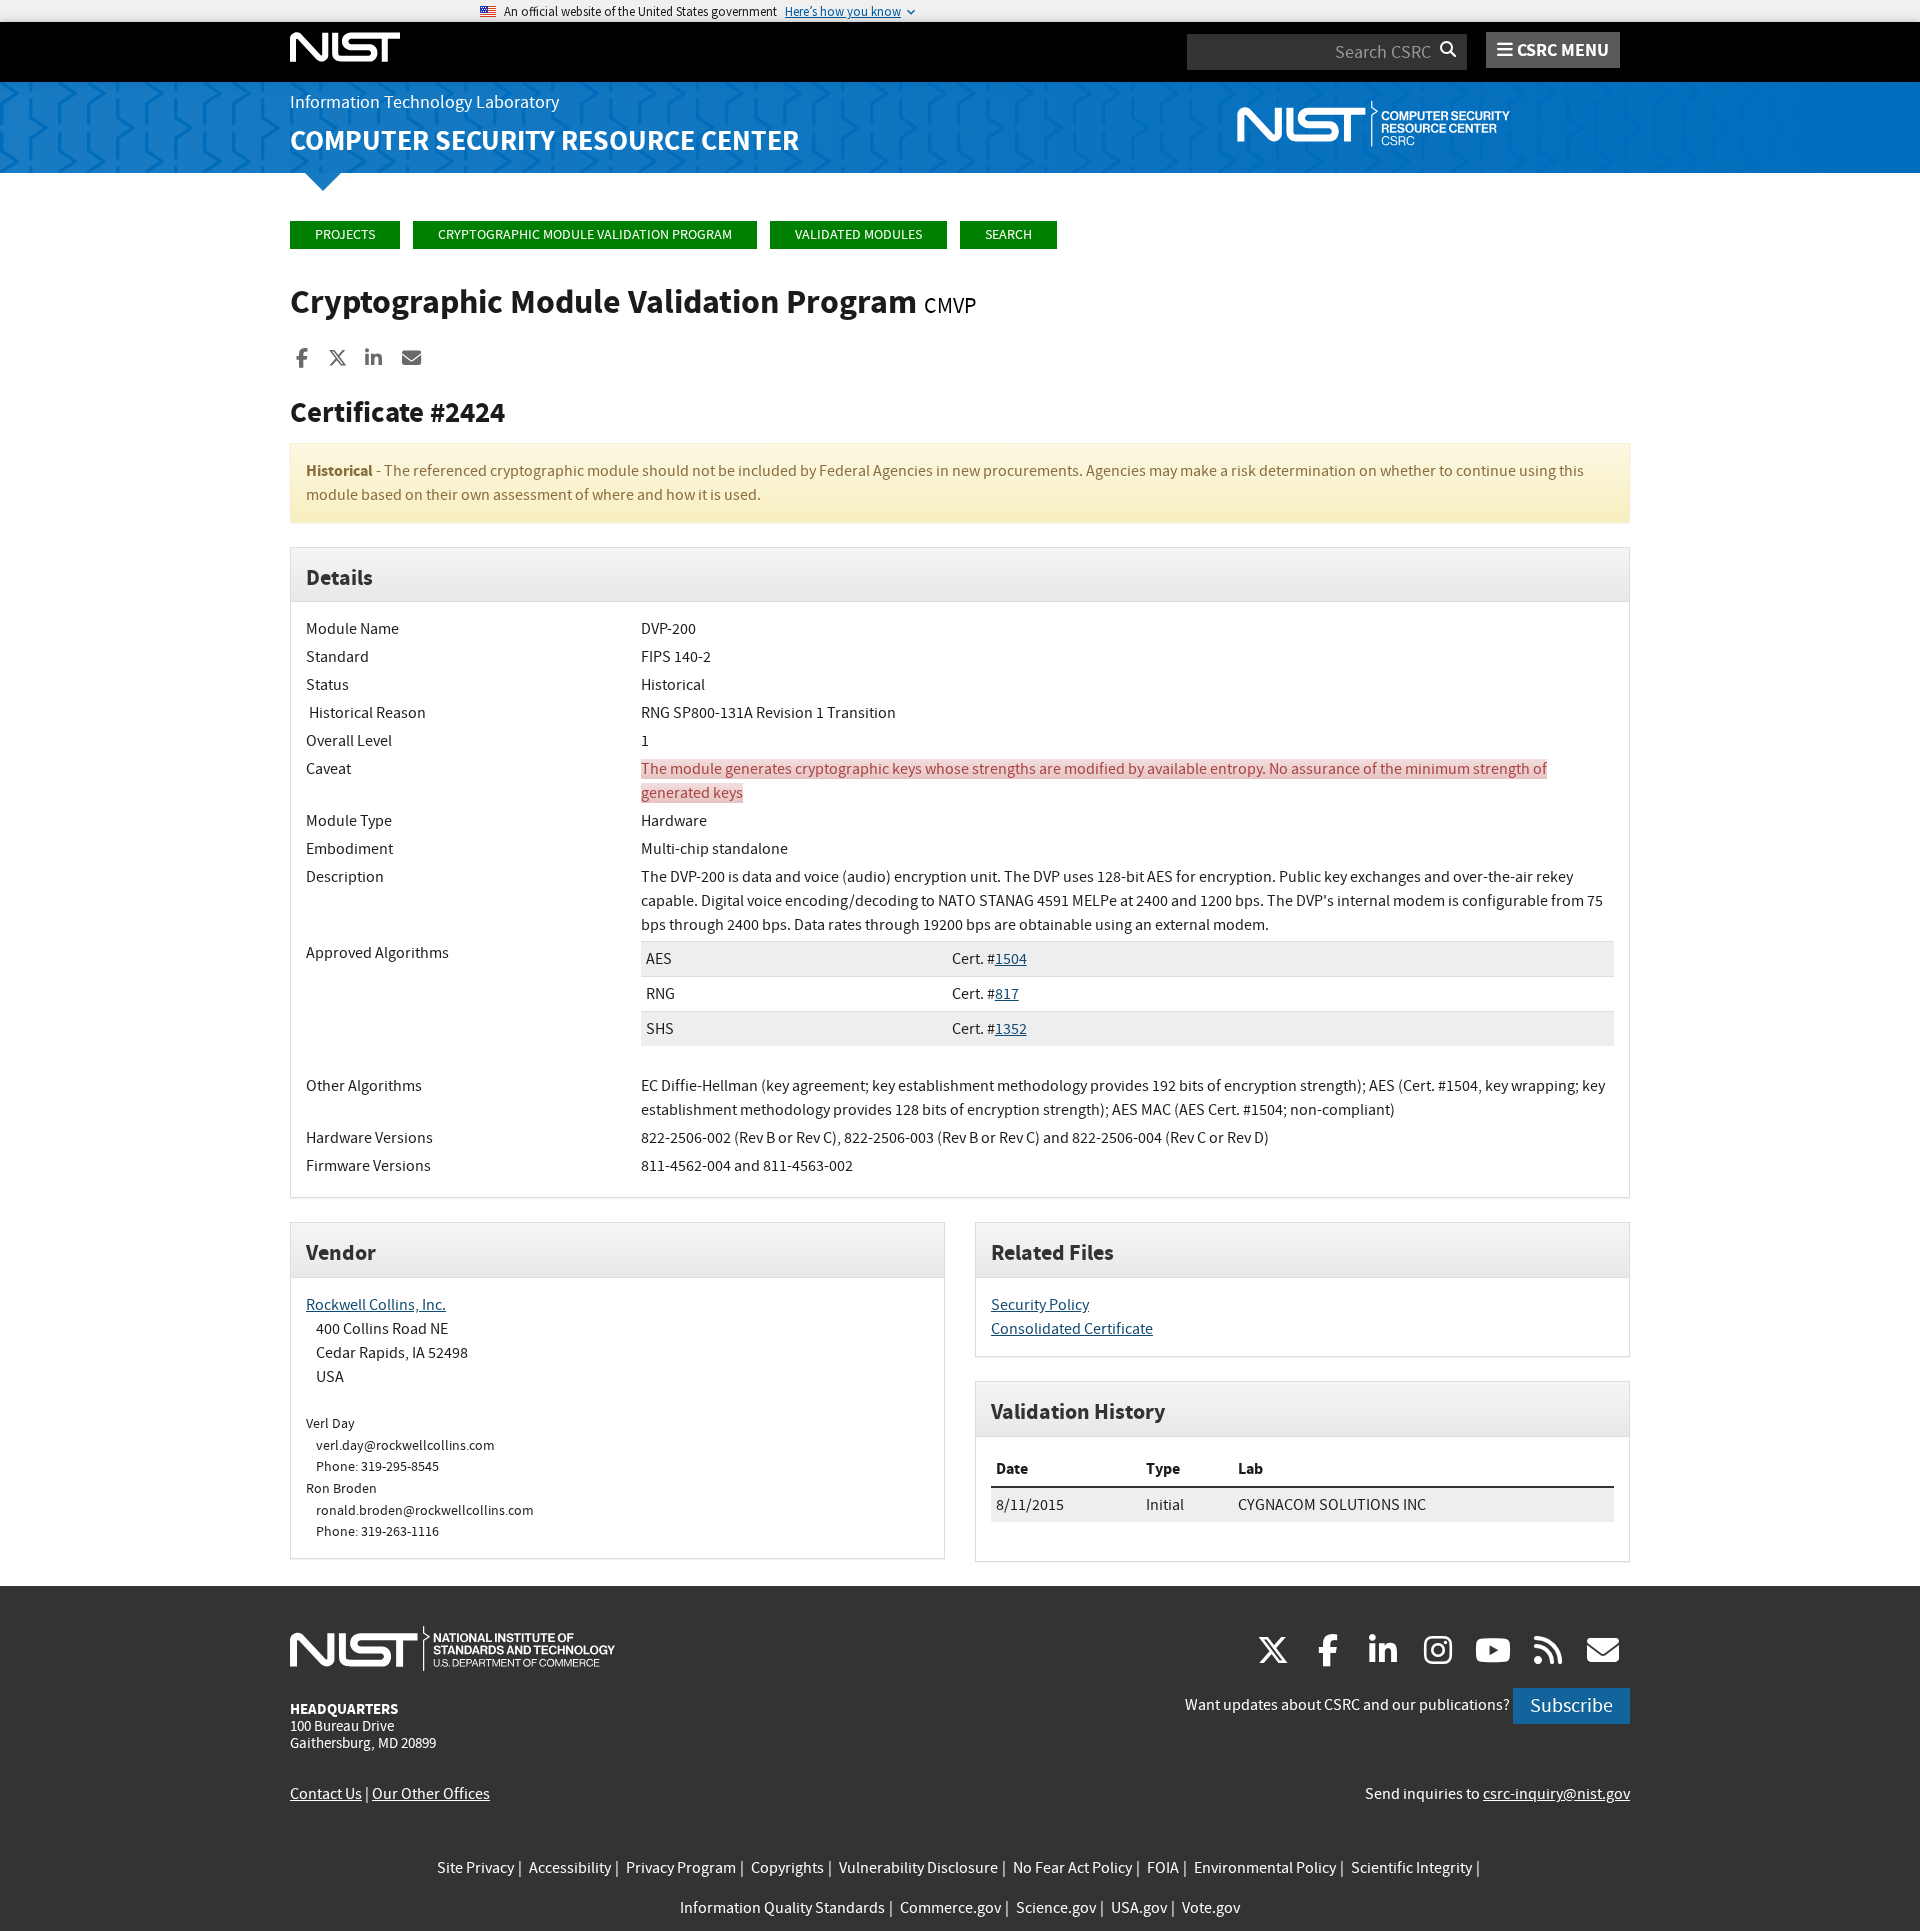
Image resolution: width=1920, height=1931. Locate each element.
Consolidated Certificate (1072, 1329)
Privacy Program (681, 1868)
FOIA (1163, 1868)
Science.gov (1056, 1908)
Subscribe (1571, 1705)
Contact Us (326, 1794)
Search (1008, 234)
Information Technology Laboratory (424, 102)
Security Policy (1040, 1305)
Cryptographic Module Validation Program (585, 234)
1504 (1011, 959)
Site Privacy (475, 1868)
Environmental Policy (1265, 1868)
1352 (1011, 1029)
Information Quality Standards (782, 1908)
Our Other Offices (431, 1794)
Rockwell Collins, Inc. (376, 1305)
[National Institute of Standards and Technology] (452, 1648)
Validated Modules (858, 234)
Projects (345, 234)
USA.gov (1139, 1908)
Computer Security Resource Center (544, 140)
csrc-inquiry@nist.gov (1556, 1794)
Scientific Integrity (1411, 1868)
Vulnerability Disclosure (918, 1868)
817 (1007, 994)
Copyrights (787, 1868)
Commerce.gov (950, 1908)
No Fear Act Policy (1072, 1868)
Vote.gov (1211, 1908)
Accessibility (570, 1868)
